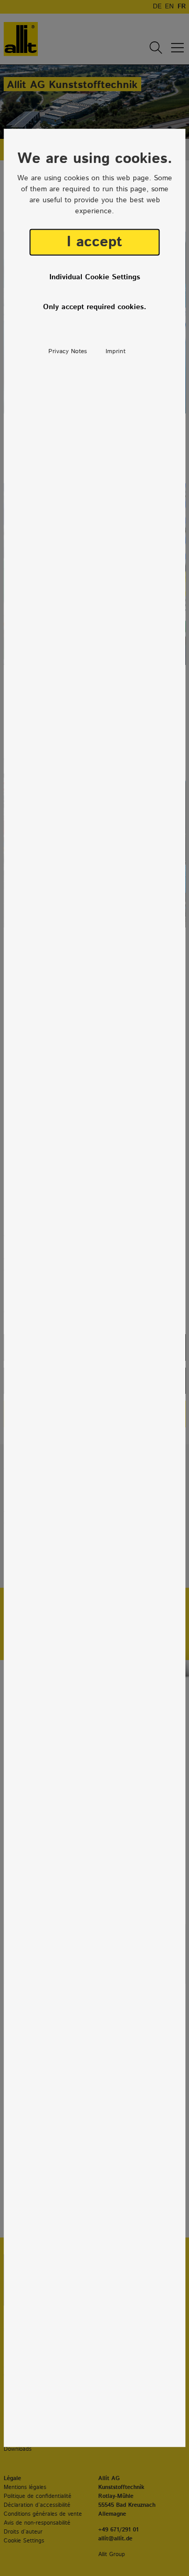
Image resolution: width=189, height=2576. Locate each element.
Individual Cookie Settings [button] (95, 277)
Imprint (115, 351)
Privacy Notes (68, 351)
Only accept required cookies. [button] (95, 307)
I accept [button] (94, 242)
